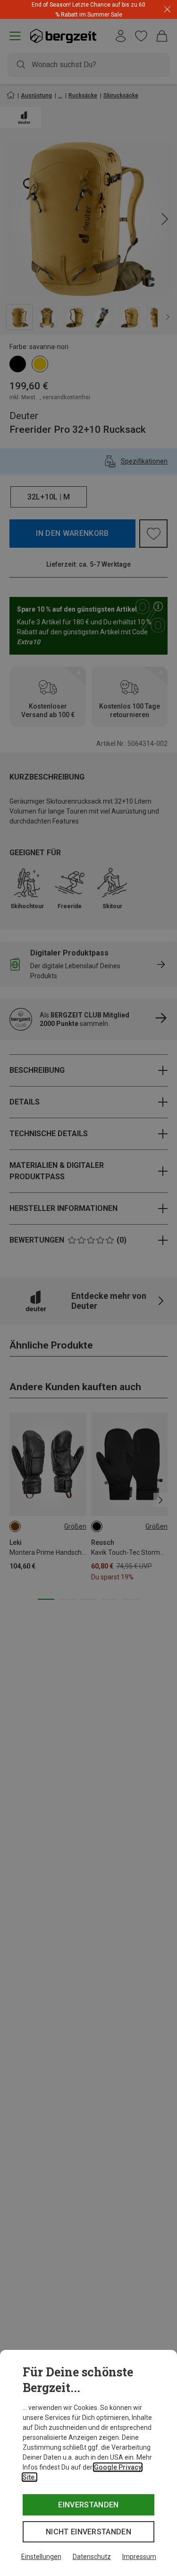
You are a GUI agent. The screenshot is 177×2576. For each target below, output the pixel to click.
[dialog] (88, 2463)
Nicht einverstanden (88, 2532)
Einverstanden (88, 2505)
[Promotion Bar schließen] (167, 10)
